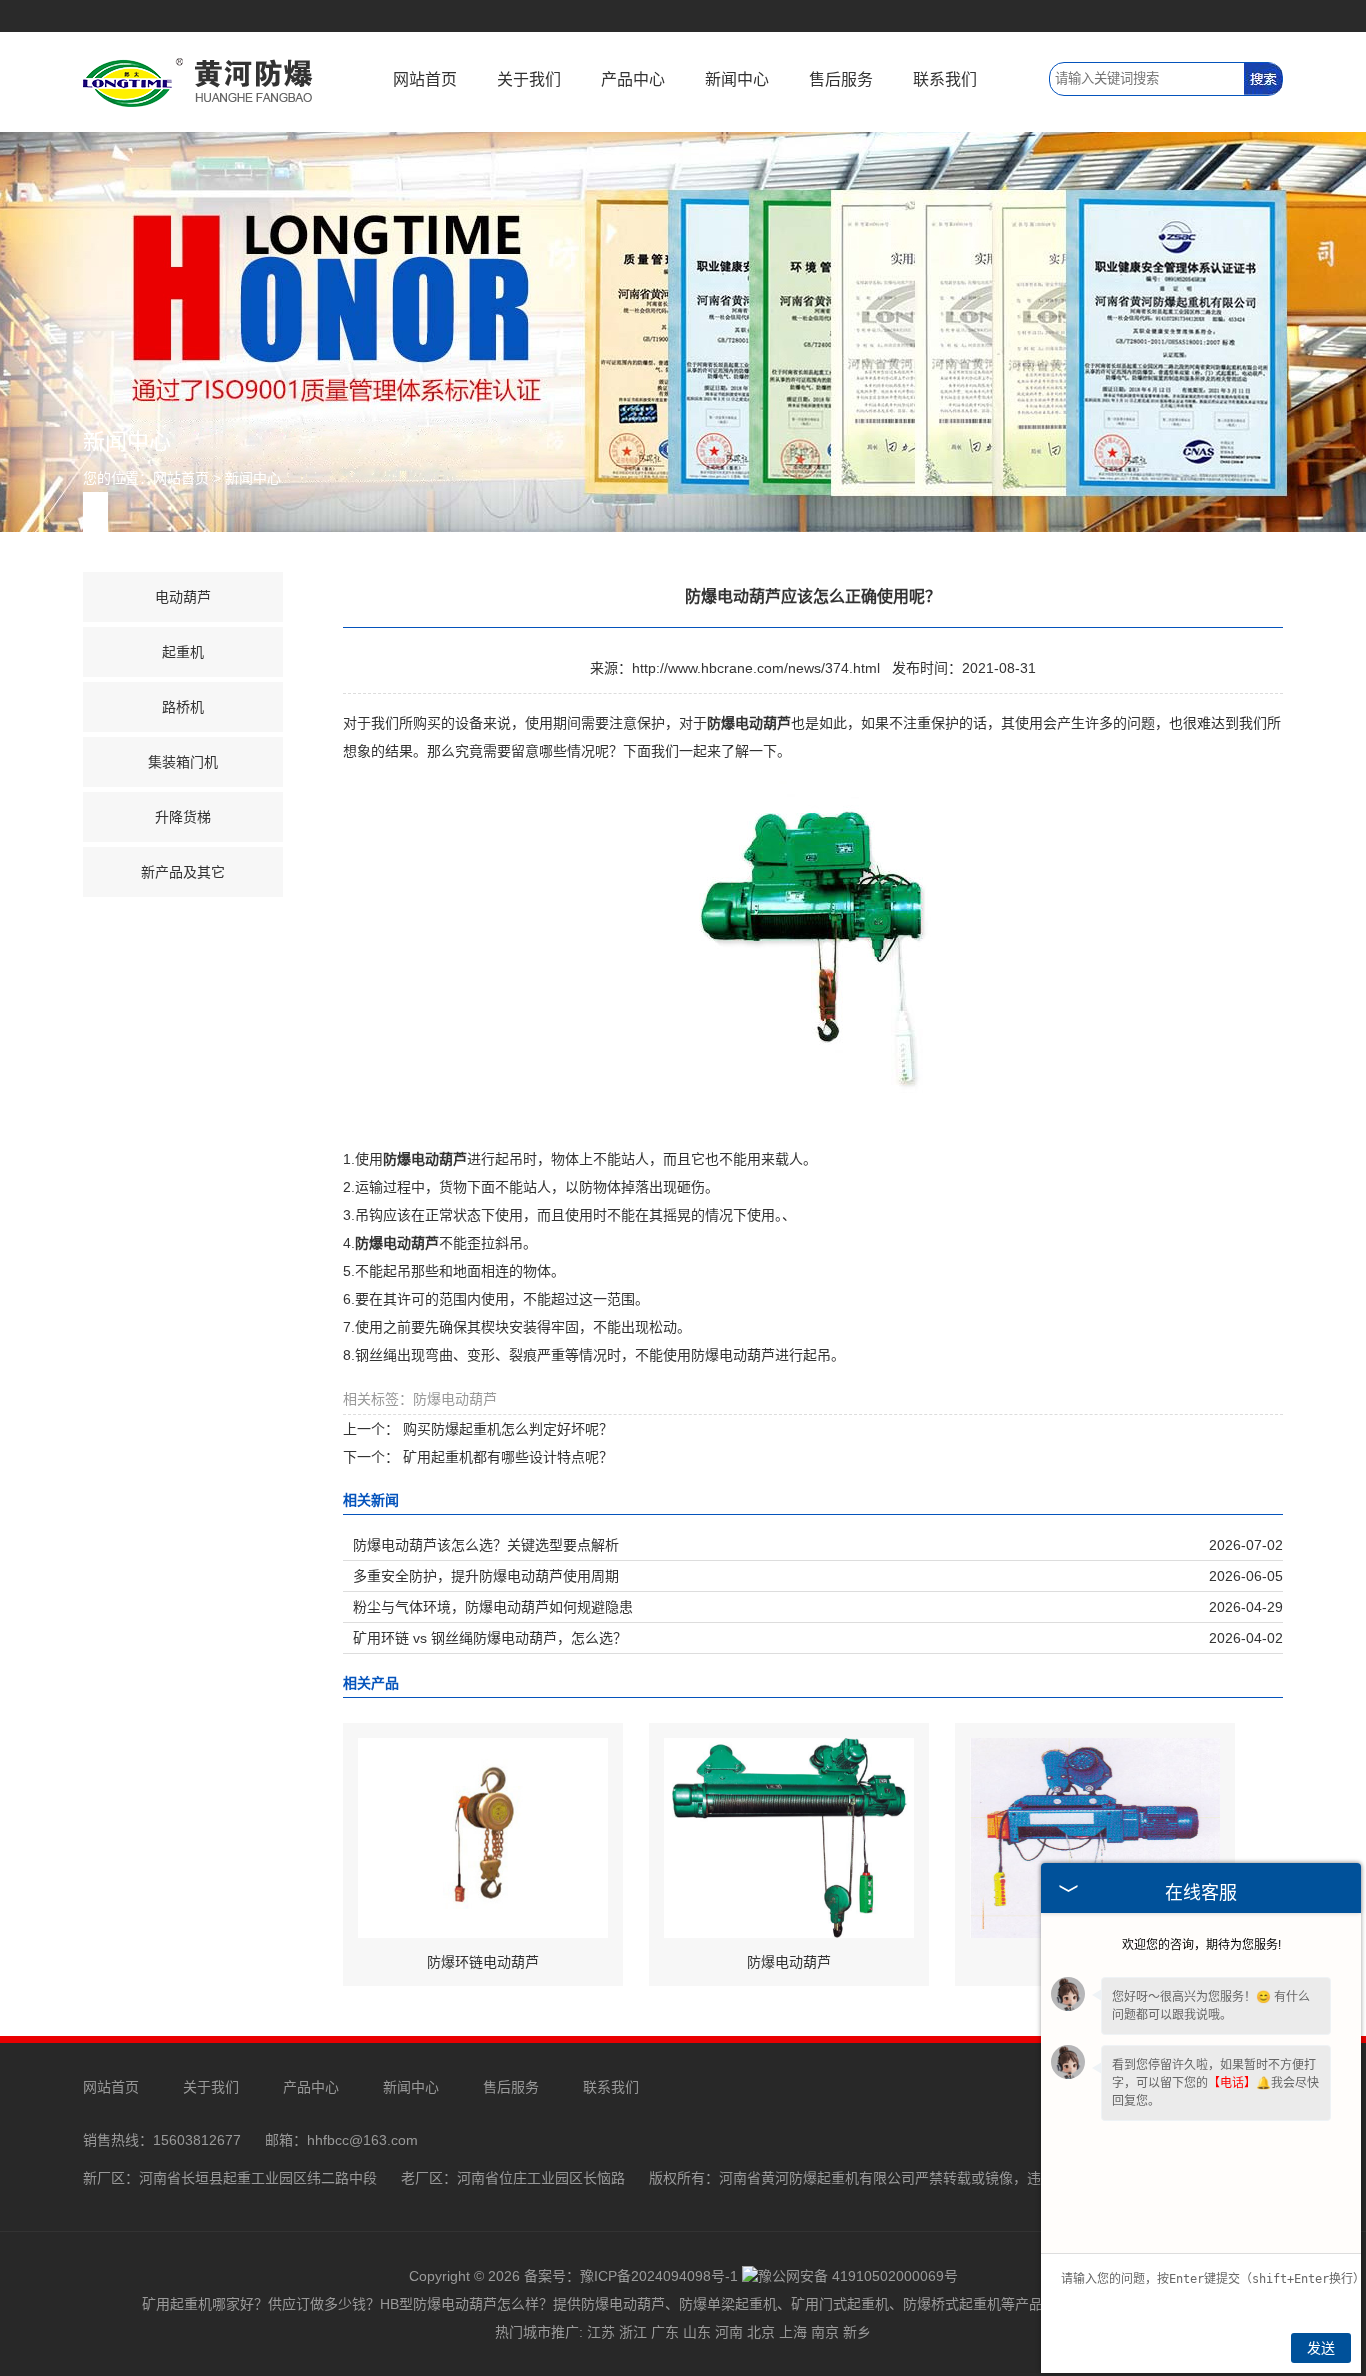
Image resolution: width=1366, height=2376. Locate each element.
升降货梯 (183, 817)
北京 (761, 2332)
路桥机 (183, 707)
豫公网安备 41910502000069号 (858, 2276)
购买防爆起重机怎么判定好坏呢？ (506, 1429)
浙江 (633, 2332)
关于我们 (529, 79)
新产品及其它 (183, 872)
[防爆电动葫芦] (789, 1837)
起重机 (183, 652)
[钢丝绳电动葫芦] (1095, 1837)
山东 (697, 2332)
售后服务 (841, 79)
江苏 (601, 2332)
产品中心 (633, 79)
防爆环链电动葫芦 (483, 1962)
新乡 (857, 2332)
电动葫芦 (183, 597)
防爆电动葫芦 (789, 1962)
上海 (793, 2332)
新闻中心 (737, 79)
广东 (665, 2332)
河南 (729, 2332)
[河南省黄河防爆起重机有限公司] (198, 81)
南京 (825, 2332)
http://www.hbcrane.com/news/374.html (756, 668)
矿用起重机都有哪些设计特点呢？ (506, 1457)
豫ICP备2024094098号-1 (659, 2276)
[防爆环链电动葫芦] (483, 1837)
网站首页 (425, 79)
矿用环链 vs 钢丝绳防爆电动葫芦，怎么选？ (490, 1638)
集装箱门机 (183, 762)
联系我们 (945, 79)
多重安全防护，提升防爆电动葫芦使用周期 (486, 1576)
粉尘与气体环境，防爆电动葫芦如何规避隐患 (493, 1607)
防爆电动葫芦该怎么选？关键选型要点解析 (486, 1545)
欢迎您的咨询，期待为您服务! (1201, 1945)
